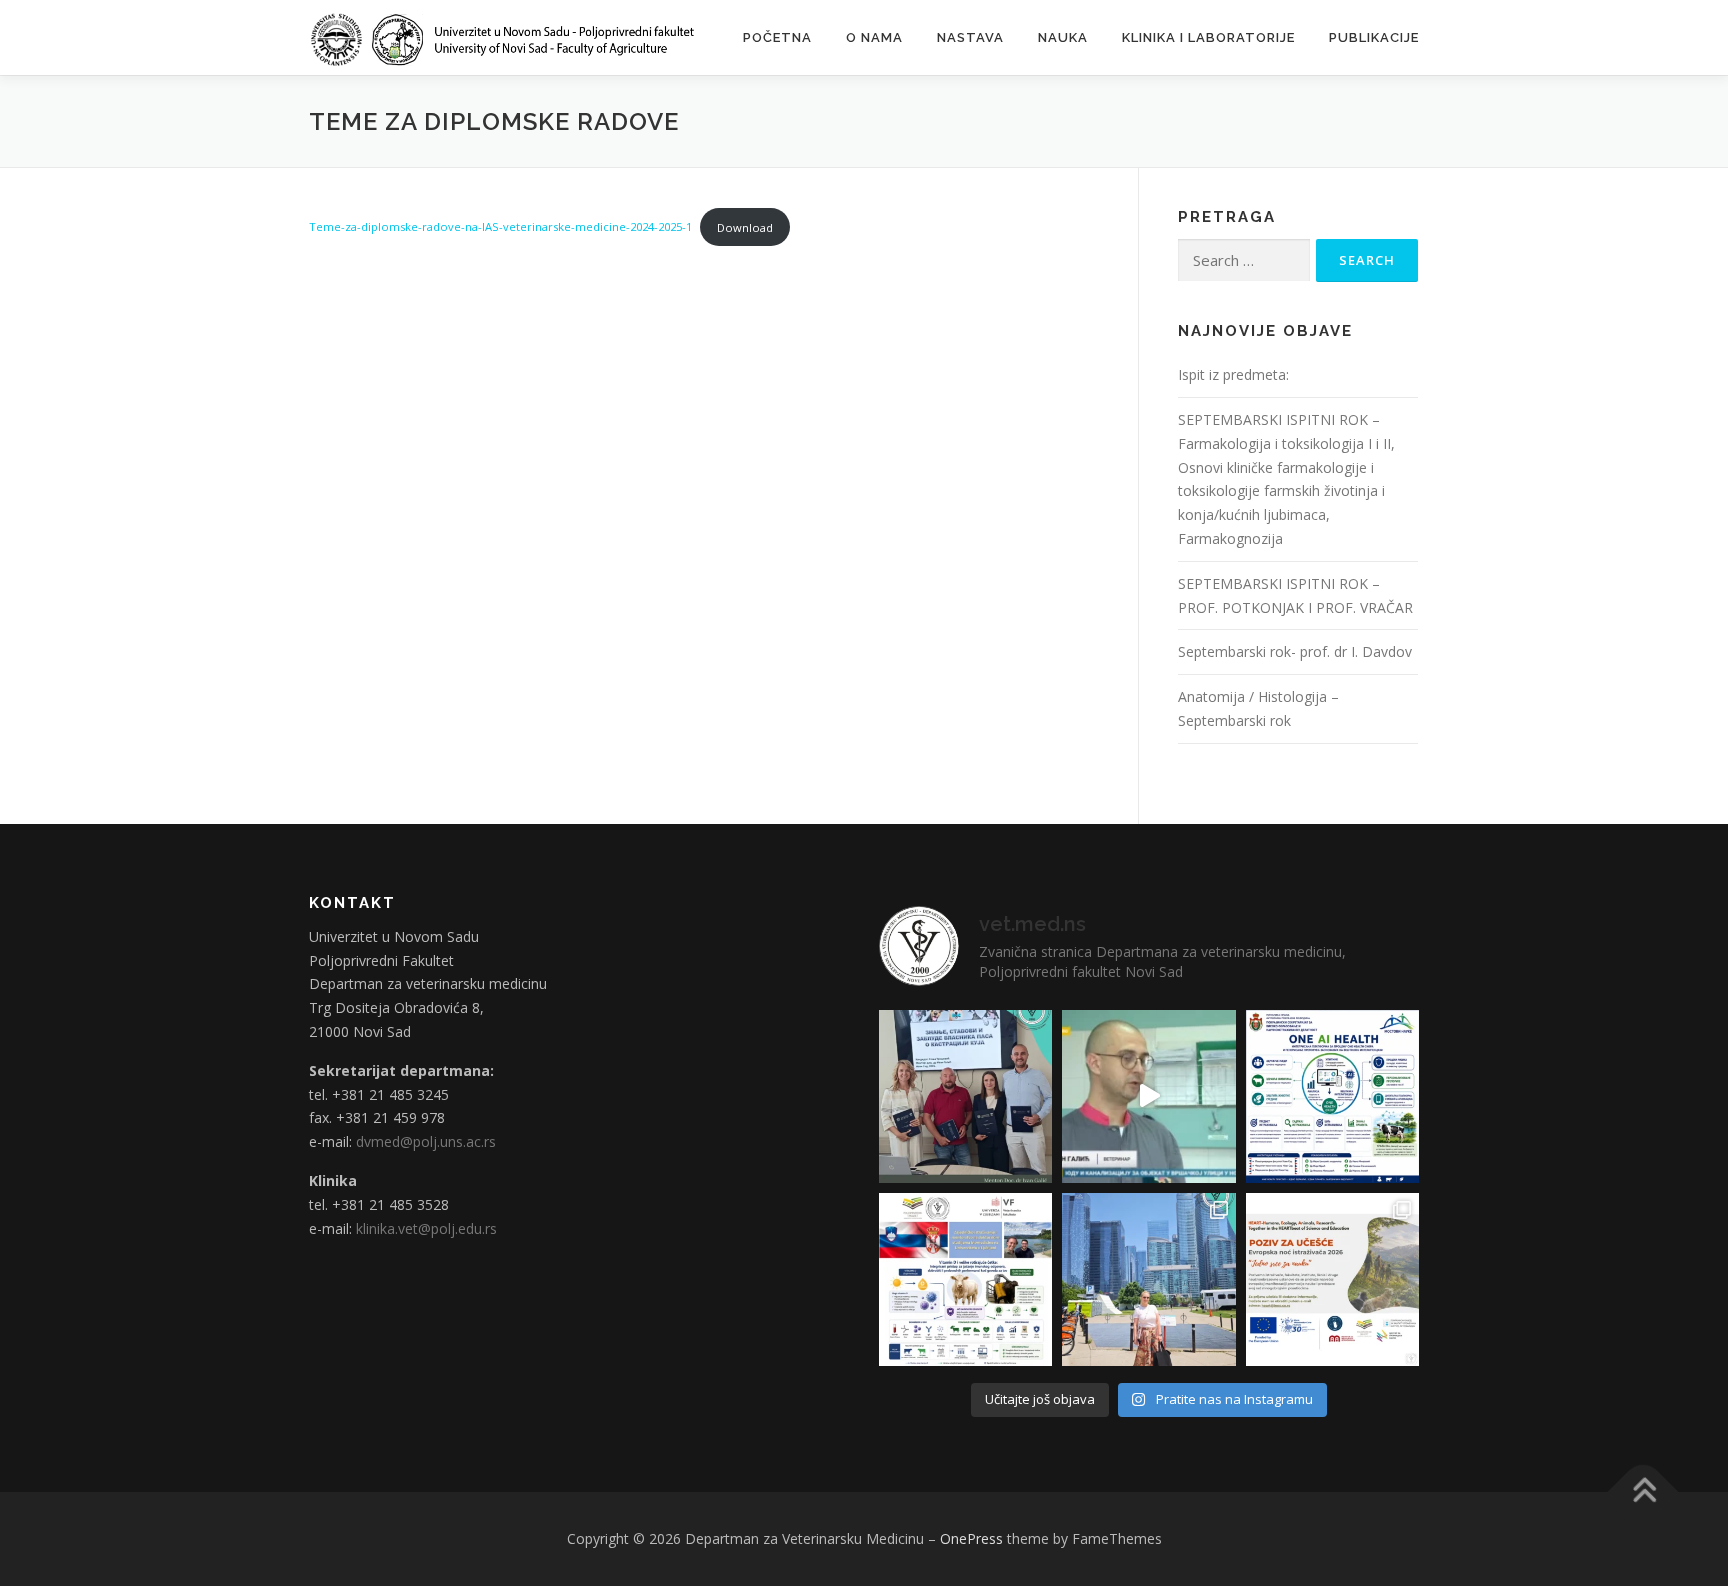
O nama (874, 37)
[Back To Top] (1643, 1492)
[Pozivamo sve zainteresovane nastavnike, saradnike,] (1332, 1279)
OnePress (971, 1538)
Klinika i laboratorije (1208, 37)
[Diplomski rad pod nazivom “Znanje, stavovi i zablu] (965, 1096)
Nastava (970, 37)
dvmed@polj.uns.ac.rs (426, 1141)
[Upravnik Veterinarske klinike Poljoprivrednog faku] (1148, 1096)
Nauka (1063, 37)
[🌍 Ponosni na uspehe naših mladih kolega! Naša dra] (1148, 1279)
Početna (777, 37)
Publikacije (1374, 37)
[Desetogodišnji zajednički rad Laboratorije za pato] (965, 1279)
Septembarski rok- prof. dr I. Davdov (1295, 651)
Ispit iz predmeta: (1233, 374)
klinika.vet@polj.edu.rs (426, 1228)
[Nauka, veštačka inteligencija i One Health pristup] (1332, 1096)
